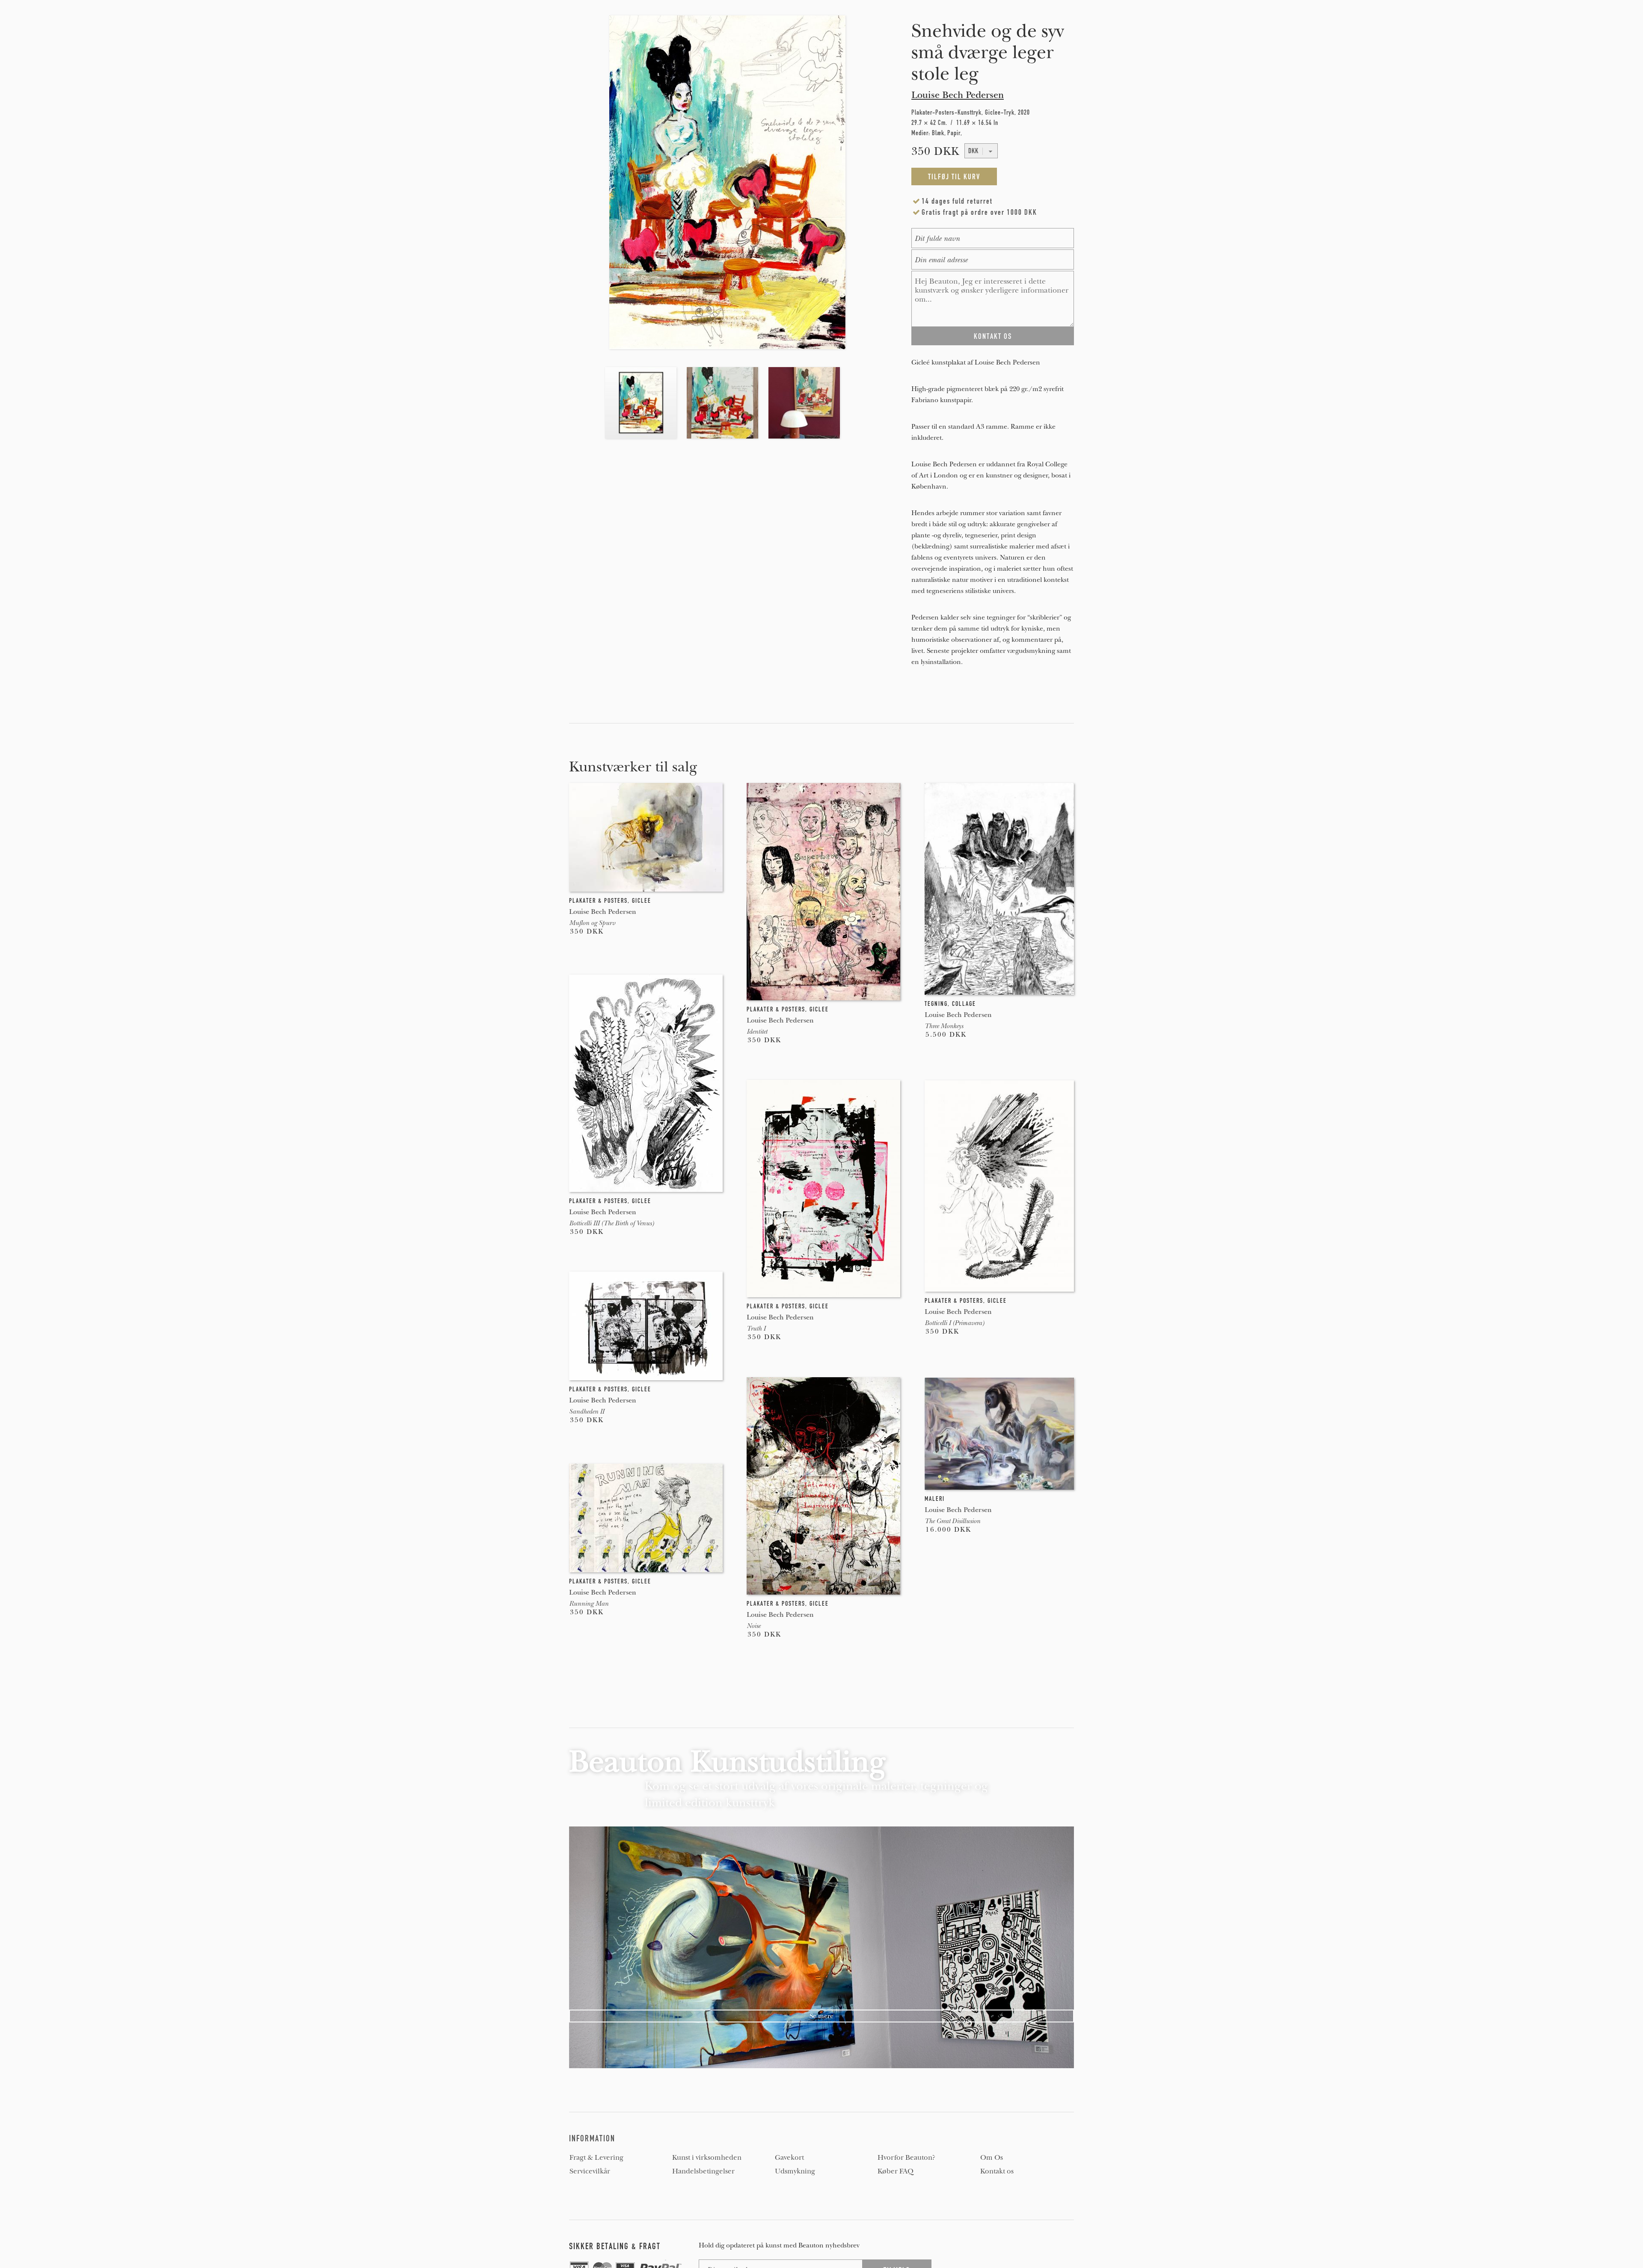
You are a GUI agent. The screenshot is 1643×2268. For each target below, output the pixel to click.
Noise (753, 1626)
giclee (642, 901)
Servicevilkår (590, 2171)
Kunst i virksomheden (707, 2158)
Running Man (589, 1604)
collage (964, 1004)
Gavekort (789, 2158)
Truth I (756, 1328)
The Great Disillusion (952, 1521)
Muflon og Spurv (592, 923)
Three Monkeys (944, 1026)
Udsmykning (795, 2171)
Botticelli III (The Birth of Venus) (611, 1223)
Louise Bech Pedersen (958, 95)
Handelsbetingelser (703, 2171)
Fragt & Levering (596, 2158)
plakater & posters (598, 901)
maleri (935, 1499)
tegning (936, 1004)
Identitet (757, 1032)
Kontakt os (997, 2171)
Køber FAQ (896, 2171)
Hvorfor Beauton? (906, 2158)
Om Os (992, 2158)
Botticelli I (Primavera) (954, 1323)
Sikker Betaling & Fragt (615, 2246)
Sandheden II (587, 1411)
